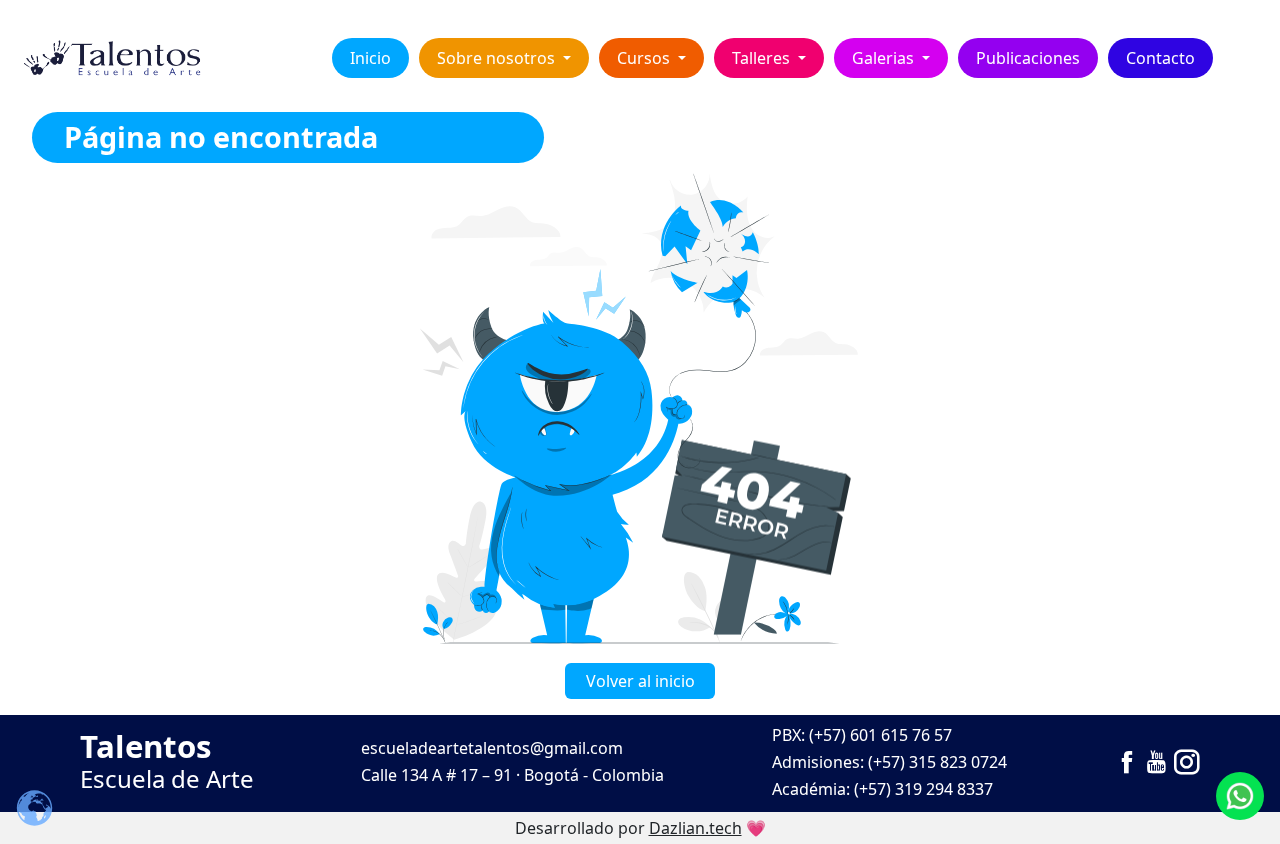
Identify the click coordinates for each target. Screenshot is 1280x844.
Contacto (1160, 58)
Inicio (370, 58)
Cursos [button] (645, 58)
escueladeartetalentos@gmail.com (492, 748)
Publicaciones (1028, 58)
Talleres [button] (763, 58)
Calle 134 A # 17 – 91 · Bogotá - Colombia (512, 775)
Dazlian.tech (695, 828)
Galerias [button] (885, 58)
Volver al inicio (640, 681)
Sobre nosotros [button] (498, 58)
